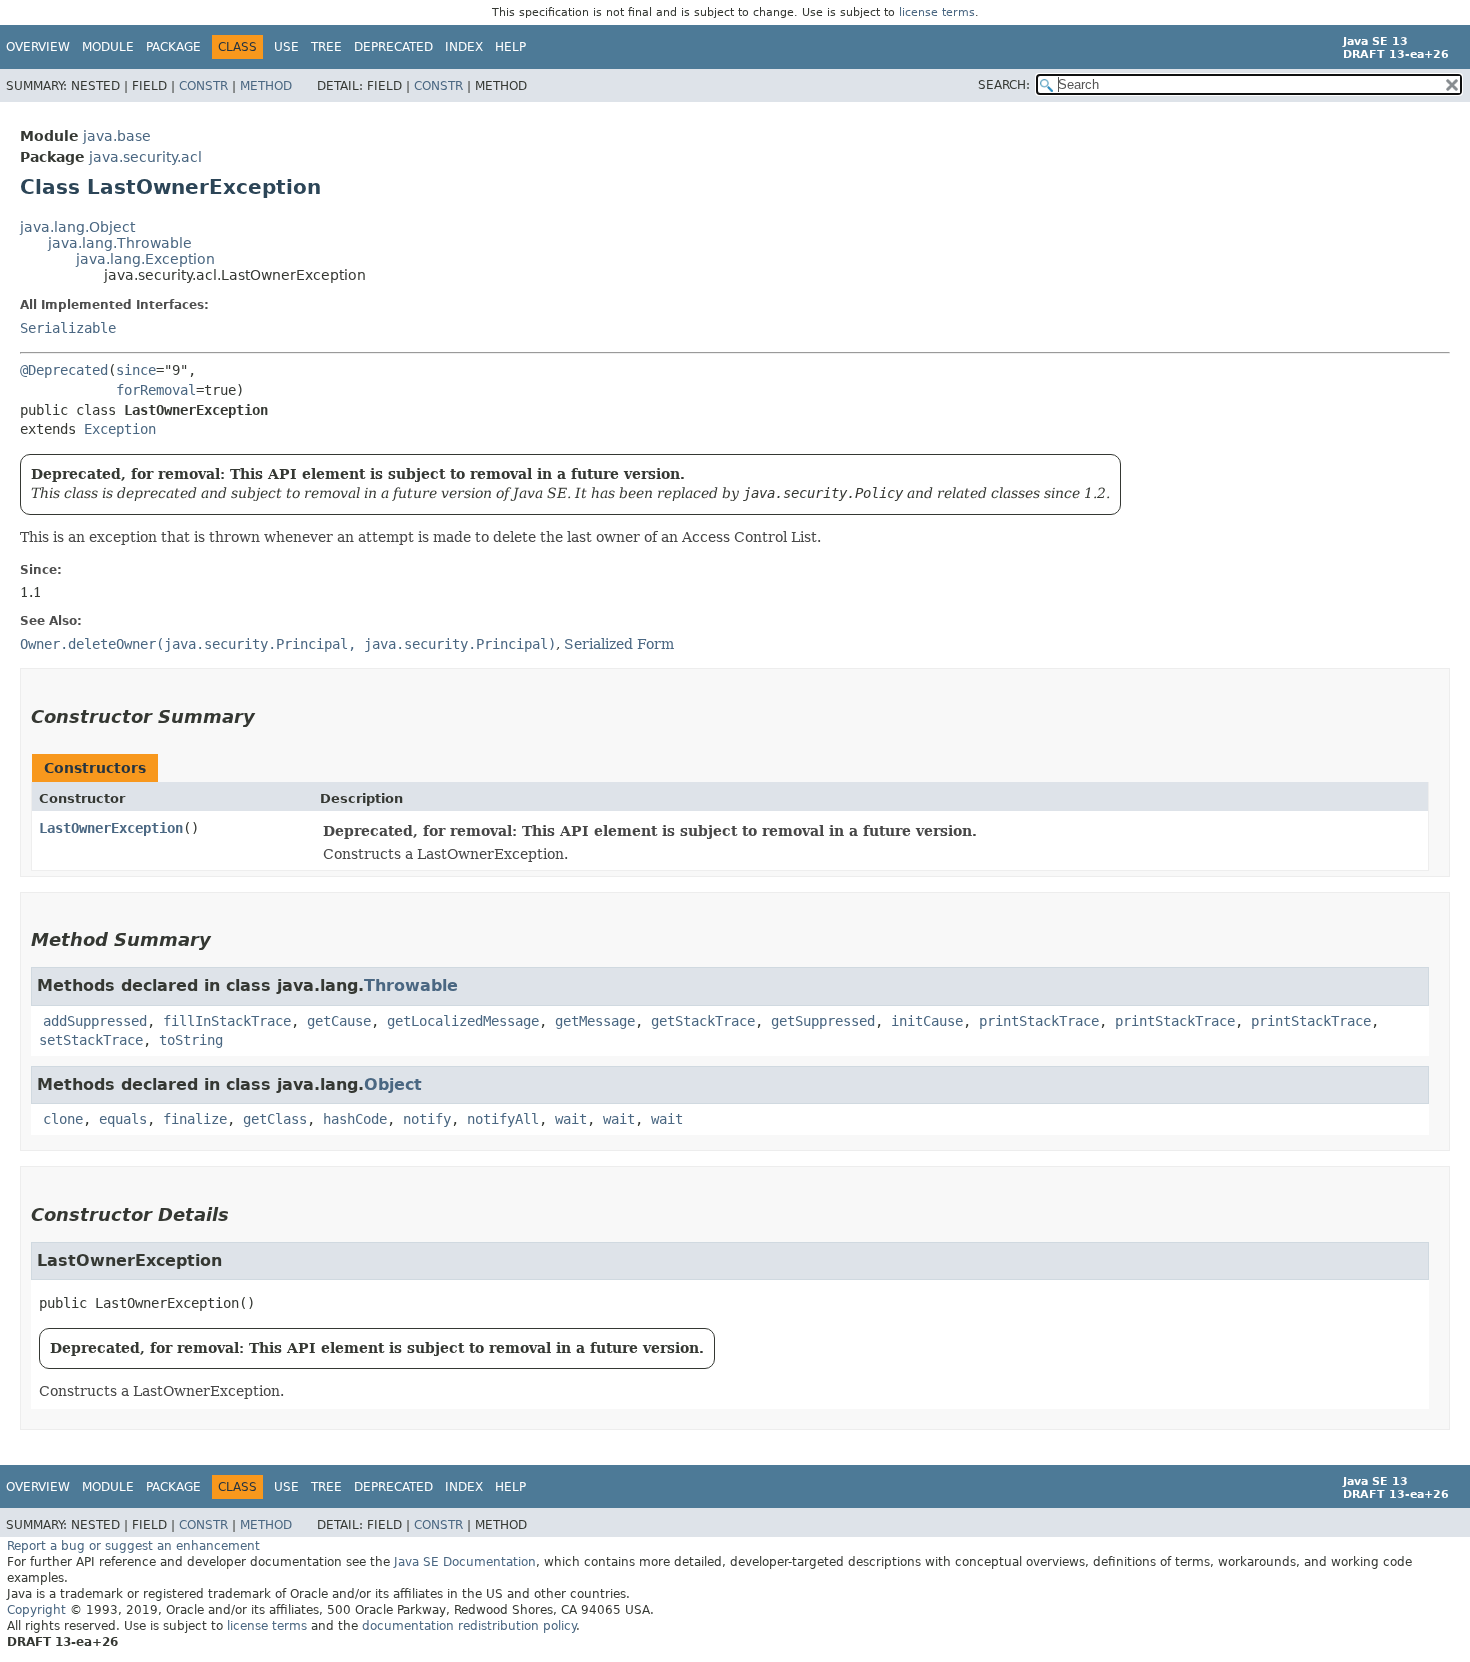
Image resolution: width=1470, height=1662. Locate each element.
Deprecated (393, 47)
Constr (203, 86)
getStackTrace (703, 1021)
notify (427, 1119)
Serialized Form (619, 644)
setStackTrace (91, 1040)
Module (108, 47)
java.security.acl (145, 157)
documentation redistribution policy (469, 1626)
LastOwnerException (111, 828)
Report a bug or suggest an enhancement (133, 1546)
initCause (927, 1021)
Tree (326, 47)
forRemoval (156, 390)
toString (191, 1040)
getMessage (595, 1021)
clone (63, 1119)
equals (123, 1119)
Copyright (36, 1610)
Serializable (68, 328)
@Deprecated (64, 370)
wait (571, 1119)
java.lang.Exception (145, 259)
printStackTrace (1039, 1021)
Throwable (411, 985)
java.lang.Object (77, 227)
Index (464, 47)
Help (510, 47)
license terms (937, 12)
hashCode (355, 1119)
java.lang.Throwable (120, 243)
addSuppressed (95, 1021)
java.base (117, 136)
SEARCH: (1004, 85)
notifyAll (503, 1119)
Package (173, 47)
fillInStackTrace (227, 1021)
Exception (120, 429)
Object (393, 1084)
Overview (38, 47)
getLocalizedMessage (463, 1021)
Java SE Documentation (465, 1562)
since (136, 370)
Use (286, 47)
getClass (275, 1119)
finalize (195, 1119)
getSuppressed (823, 1021)
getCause (339, 1021)
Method (266, 86)
